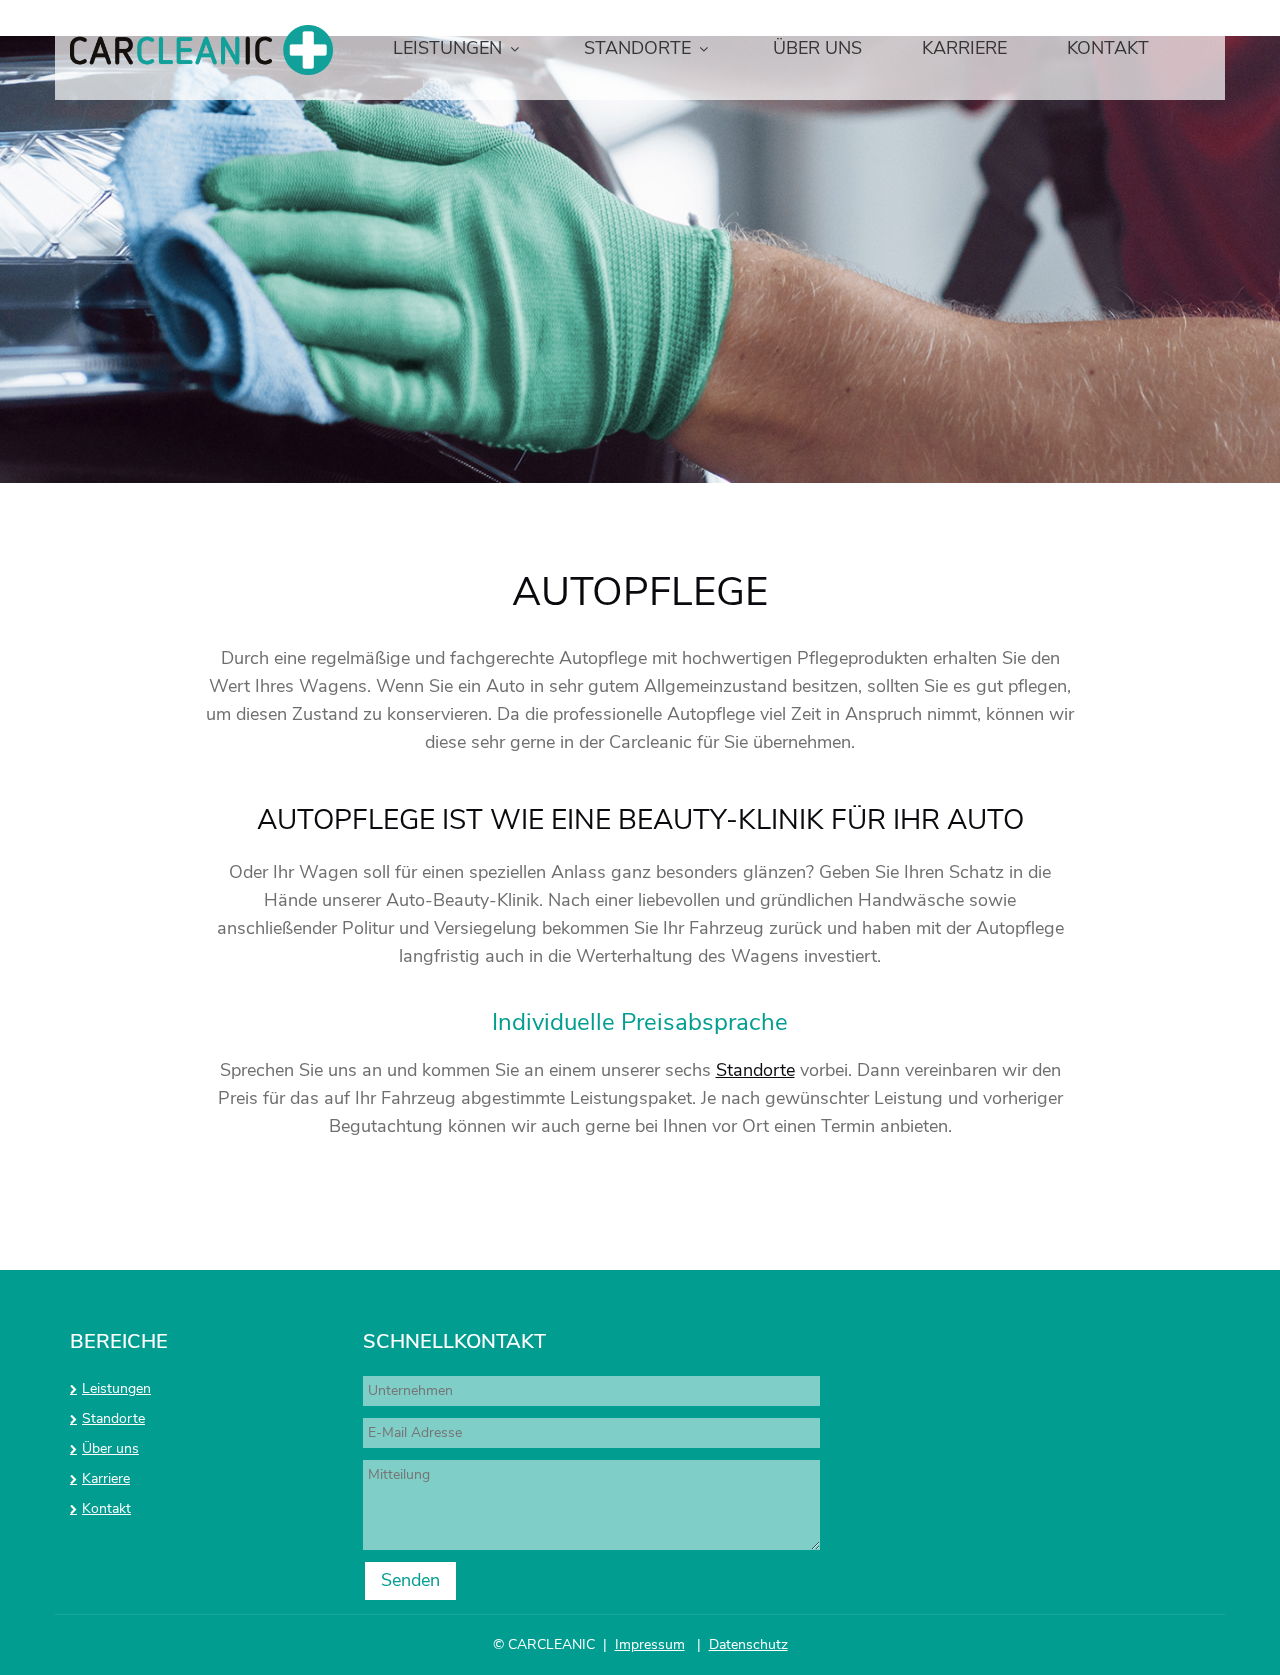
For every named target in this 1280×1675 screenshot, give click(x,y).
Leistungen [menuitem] (447, 48)
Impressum (650, 1644)
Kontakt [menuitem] (1108, 48)
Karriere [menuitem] (964, 48)
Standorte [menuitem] (637, 48)
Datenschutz (748, 1644)
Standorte (755, 1070)
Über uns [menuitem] (817, 48)
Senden (410, 1580)
